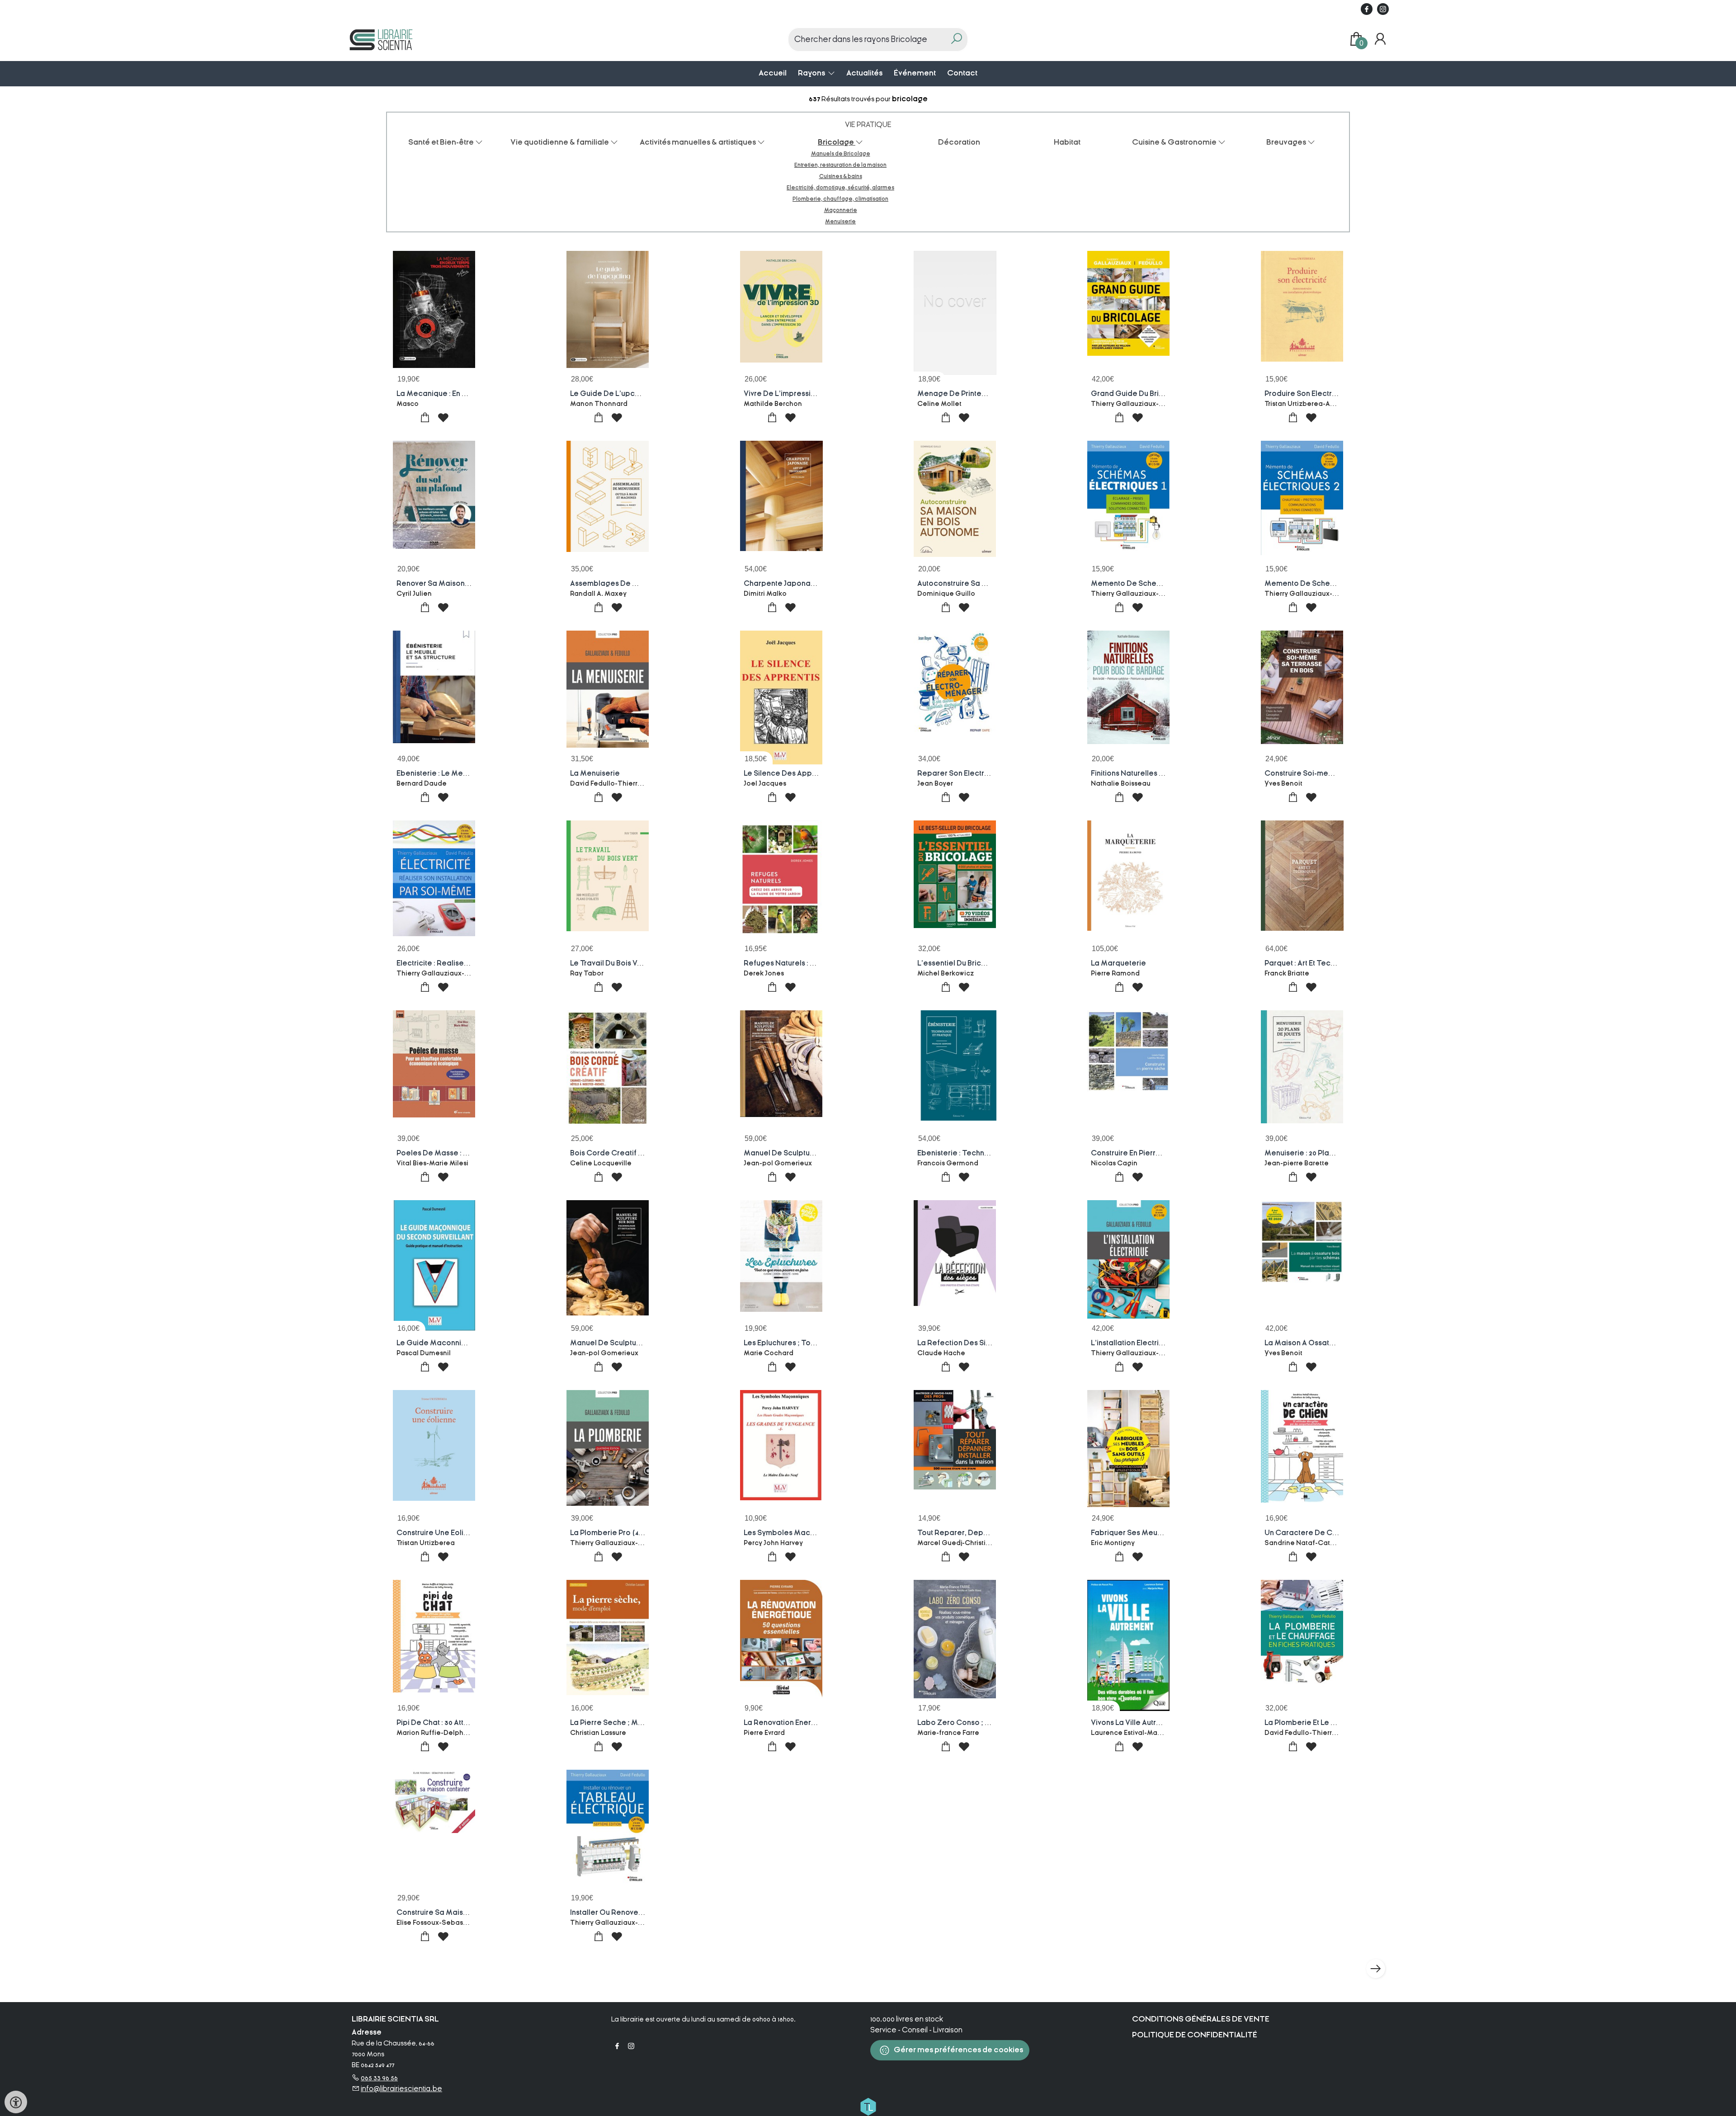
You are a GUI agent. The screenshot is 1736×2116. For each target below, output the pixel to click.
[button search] (956, 40)
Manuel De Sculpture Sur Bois (621, 1343)
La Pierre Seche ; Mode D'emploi (628, 1723)
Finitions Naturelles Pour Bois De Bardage (1164, 773)
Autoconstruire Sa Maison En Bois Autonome (994, 584)
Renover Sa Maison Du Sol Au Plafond (462, 584)
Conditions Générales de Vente (1201, 2019)
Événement (915, 73)
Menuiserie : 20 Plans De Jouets (1319, 1153)
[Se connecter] (1380, 39)
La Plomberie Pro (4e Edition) (621, 1533)
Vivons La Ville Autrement (1135, 1723)
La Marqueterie (1118, 963)
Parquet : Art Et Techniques (1311, 963)
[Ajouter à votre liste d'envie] (443, 418)
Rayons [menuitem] (812, 73)
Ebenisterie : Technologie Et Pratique (982, 1153)
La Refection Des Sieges (961, 1343)
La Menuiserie (595, 773)
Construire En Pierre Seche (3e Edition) (1159, 1153)
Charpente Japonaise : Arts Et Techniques (817, 584)
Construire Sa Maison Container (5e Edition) (474, 1913)
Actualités (864, 73)
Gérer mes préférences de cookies (958, 2050)
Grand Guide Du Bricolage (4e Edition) (1158, 394)
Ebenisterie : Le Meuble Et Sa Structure (464, 773)
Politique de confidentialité (1195, 2035)
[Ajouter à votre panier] (425, 418)
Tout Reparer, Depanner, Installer (976, 1533)
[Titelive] (868, 2106)
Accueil (773, 73)
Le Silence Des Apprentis (788, 773)
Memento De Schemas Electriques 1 (1153, 584)
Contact (962, 73)
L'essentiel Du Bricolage (960, 963)
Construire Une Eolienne (439, 1533)
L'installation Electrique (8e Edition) (1153, 1343)
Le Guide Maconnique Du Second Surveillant (475, 1343)
